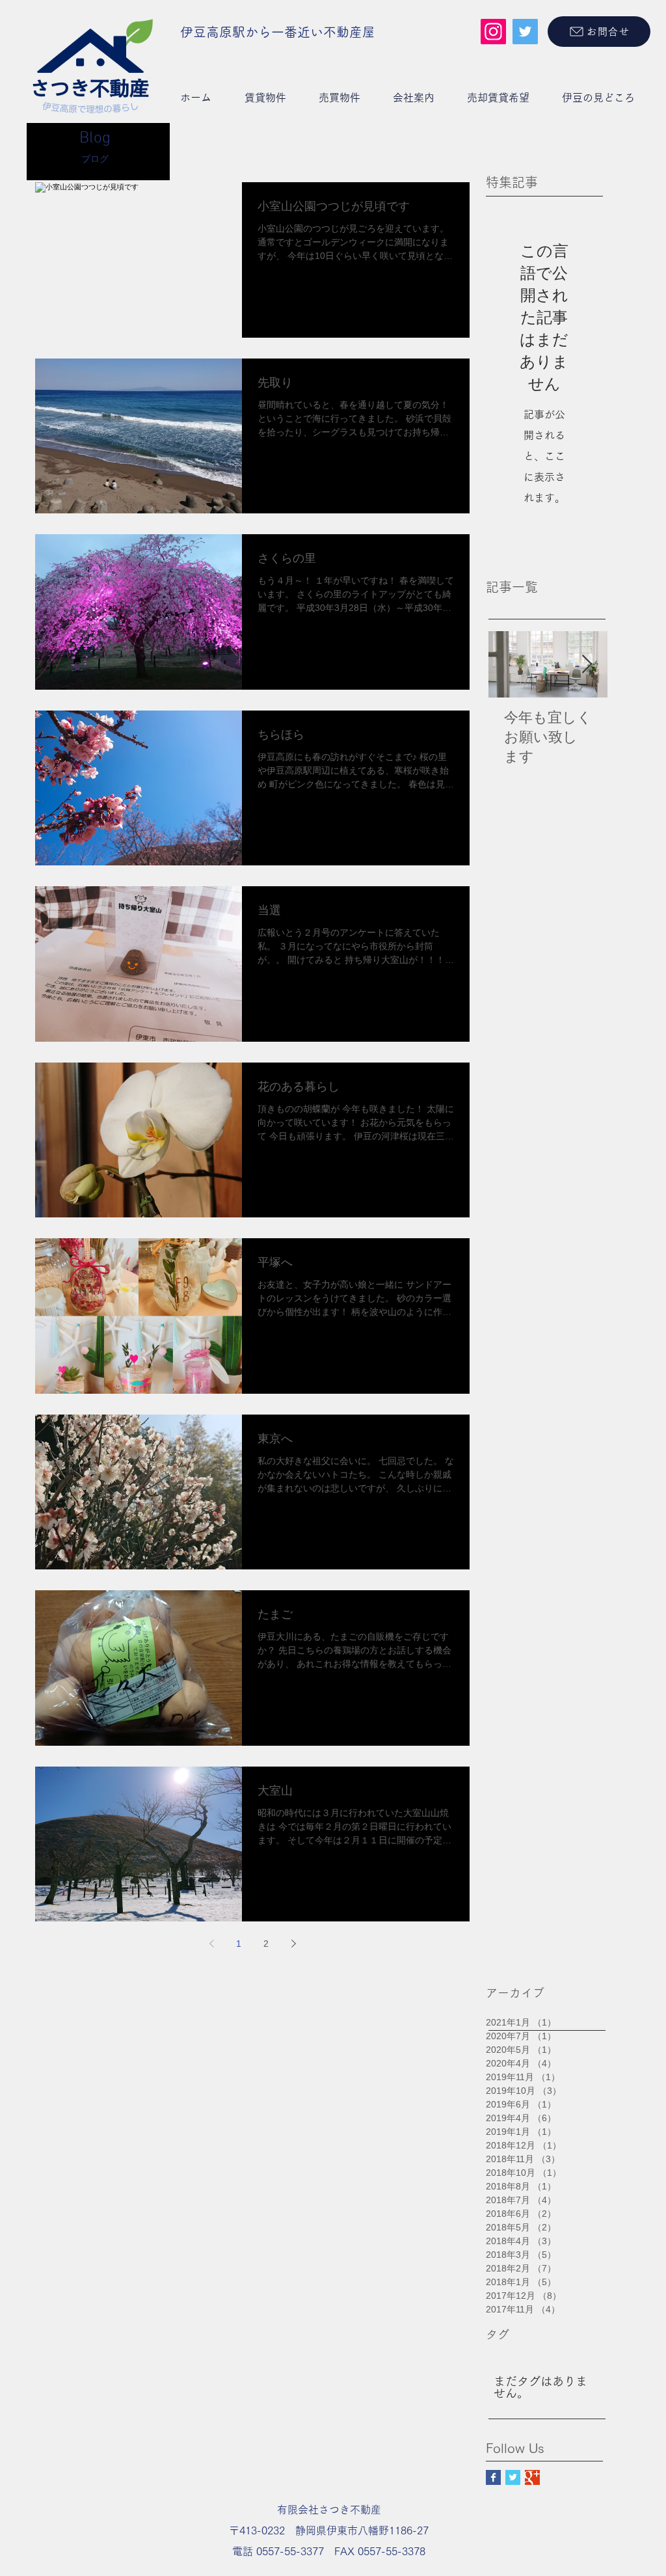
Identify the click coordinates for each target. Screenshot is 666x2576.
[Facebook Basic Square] (493, 2477)
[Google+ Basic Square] (532, 2477)
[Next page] (293, 1944)
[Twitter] (525, 32)
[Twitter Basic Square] (513, 2477)
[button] (265, 98)
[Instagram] (493, 32)
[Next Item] (587, 665)
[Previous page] (211, 1944)
